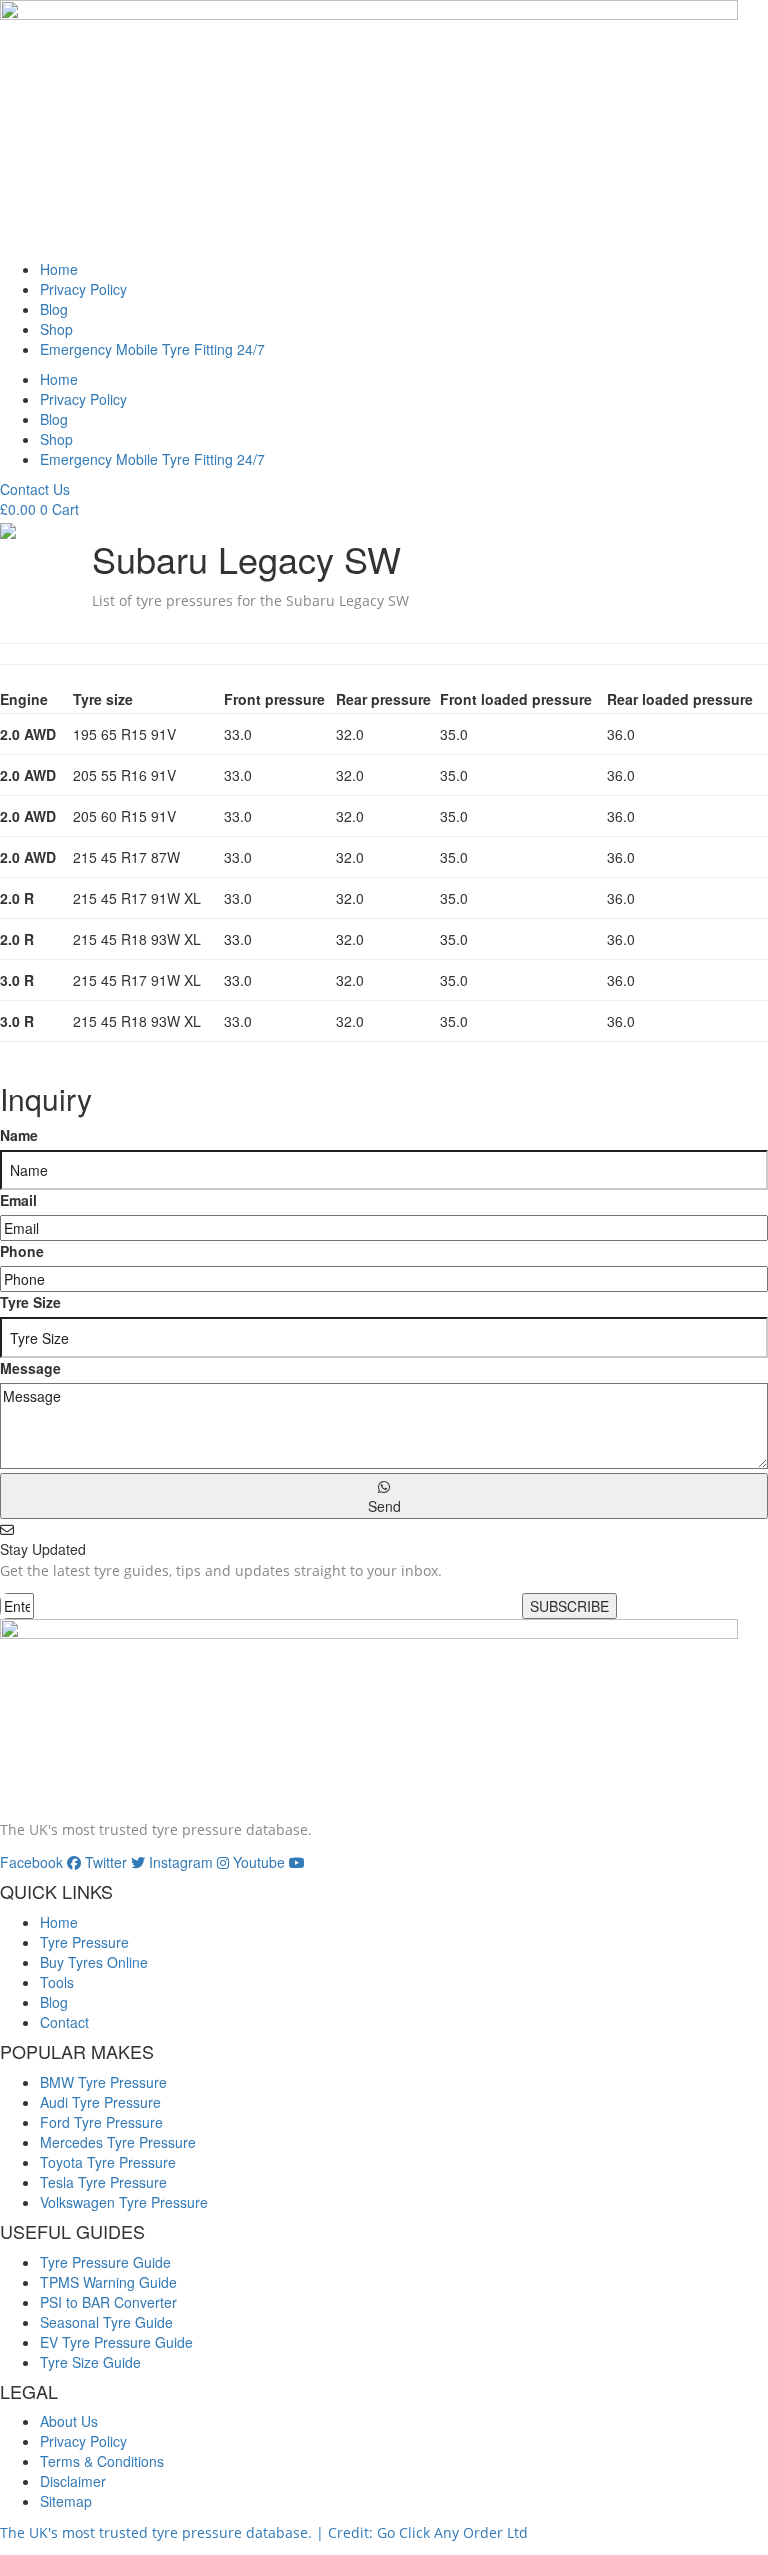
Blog (54, 309)
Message (30, 1368)
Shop (56, 329)
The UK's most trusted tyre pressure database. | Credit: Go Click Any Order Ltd (264, 2532)
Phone (22, 1251)
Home (59, 269)
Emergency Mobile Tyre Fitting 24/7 (152, 349)
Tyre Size (30, 1302)
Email (18, 1200)
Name (19, 1135)
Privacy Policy (83, 289)
